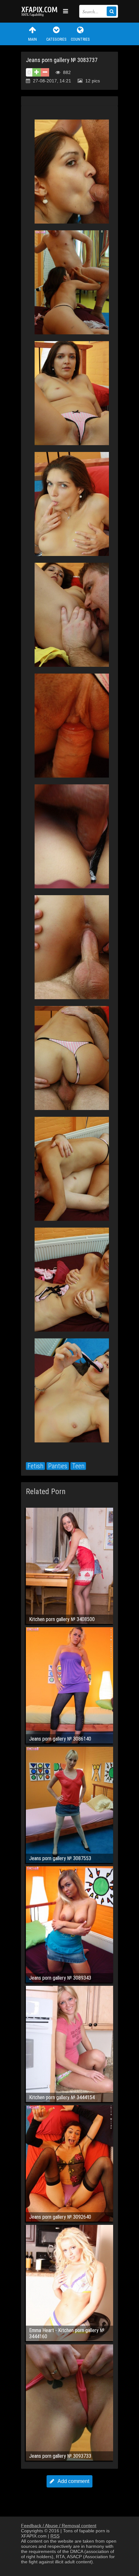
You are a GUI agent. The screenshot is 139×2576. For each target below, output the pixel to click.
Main (32, 39)
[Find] (112, 11)
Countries (80, 39)
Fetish (35, 1466)
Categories (56, 39)
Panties (58, 1466)
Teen (78, 1466)
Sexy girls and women (40, 11)
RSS (55, 2536)
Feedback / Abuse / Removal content (59, 2526)
